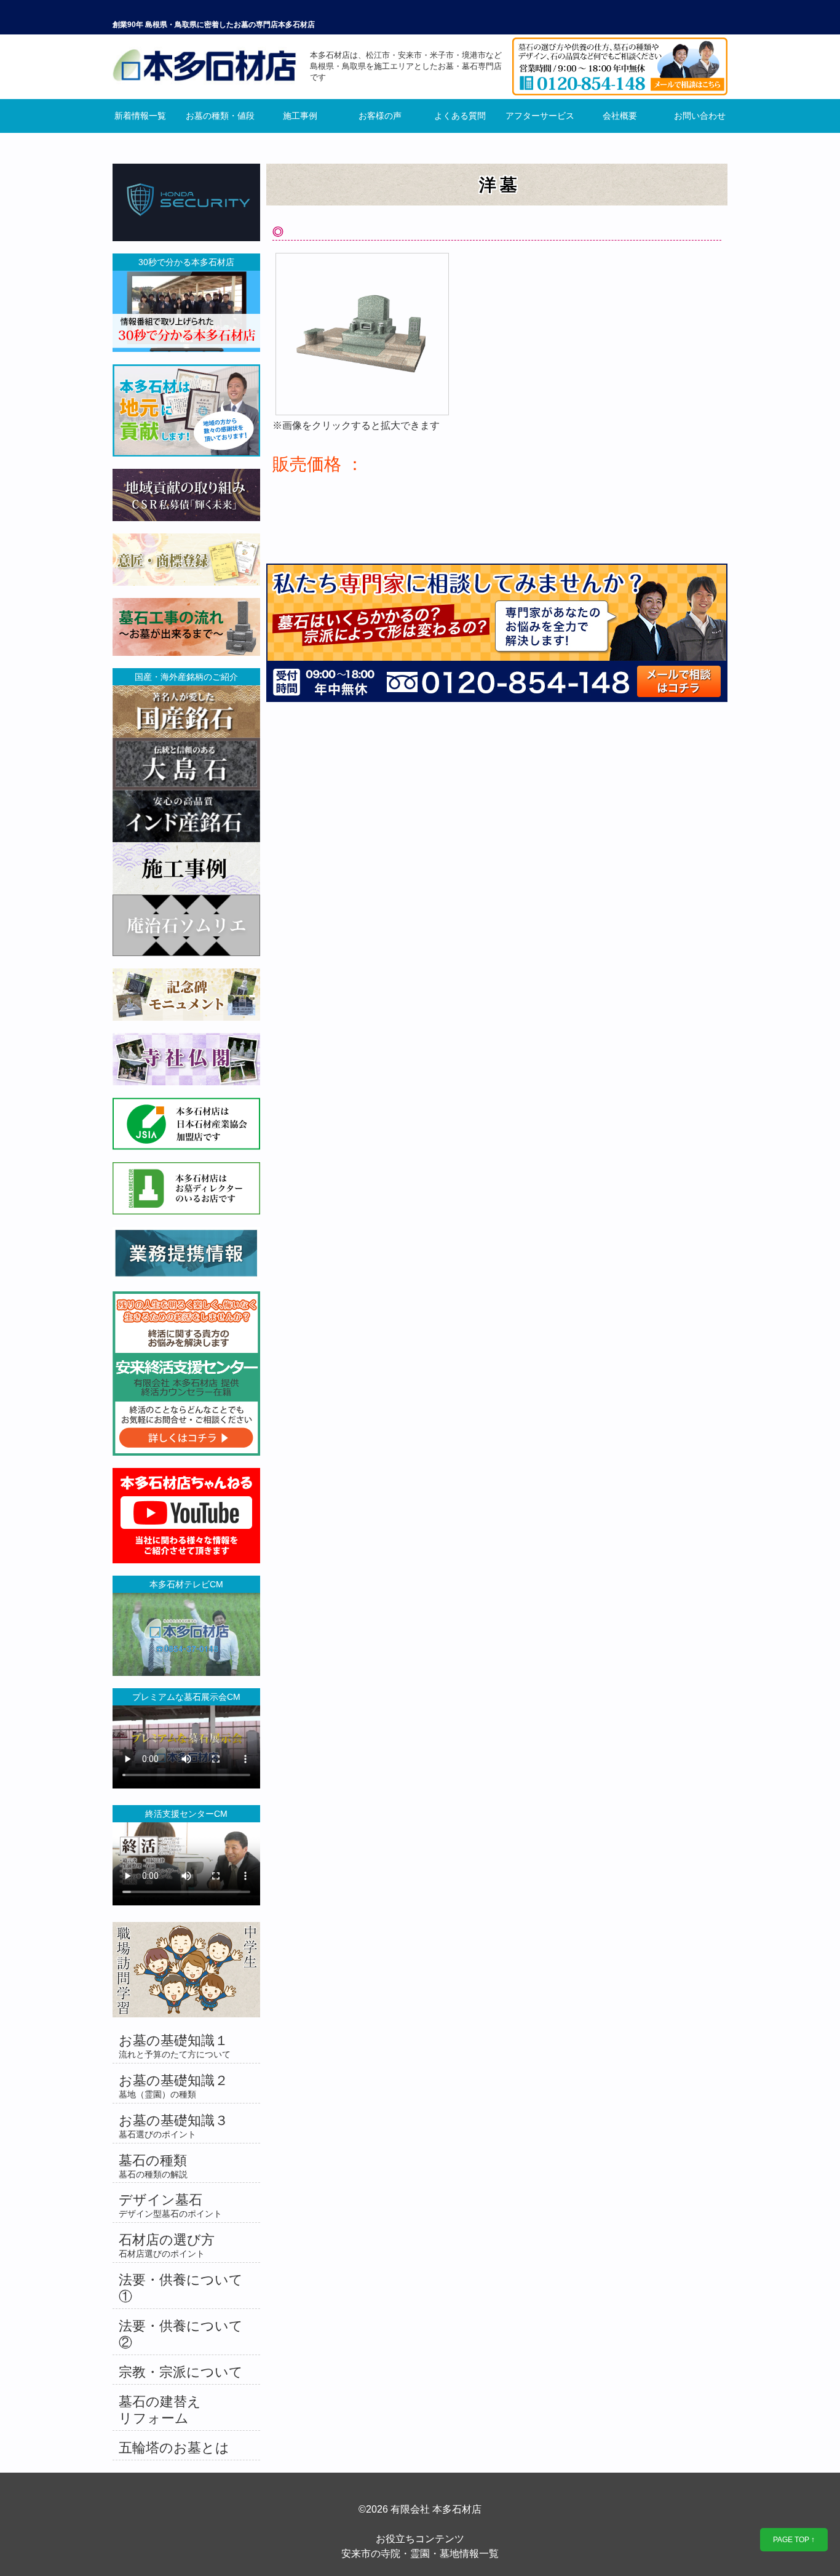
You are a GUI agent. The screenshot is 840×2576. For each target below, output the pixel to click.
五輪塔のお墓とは (174, 2448)
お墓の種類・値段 (220, 116)
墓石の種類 (153, 2166)
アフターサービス (540, 116)
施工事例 (300, 116)
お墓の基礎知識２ (173, 2086)
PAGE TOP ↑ (794, 2540)
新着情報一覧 (140, 116)
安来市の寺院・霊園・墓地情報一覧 (420, 2554)
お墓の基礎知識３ (173, 2126)
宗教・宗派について (181, 2372)
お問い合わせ (700, 116)
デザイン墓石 (170, 2205)
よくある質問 (460, 116)
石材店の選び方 (167, 2245)
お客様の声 (380, 116)
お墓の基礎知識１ (175, 2046)
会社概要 (620, 116)
